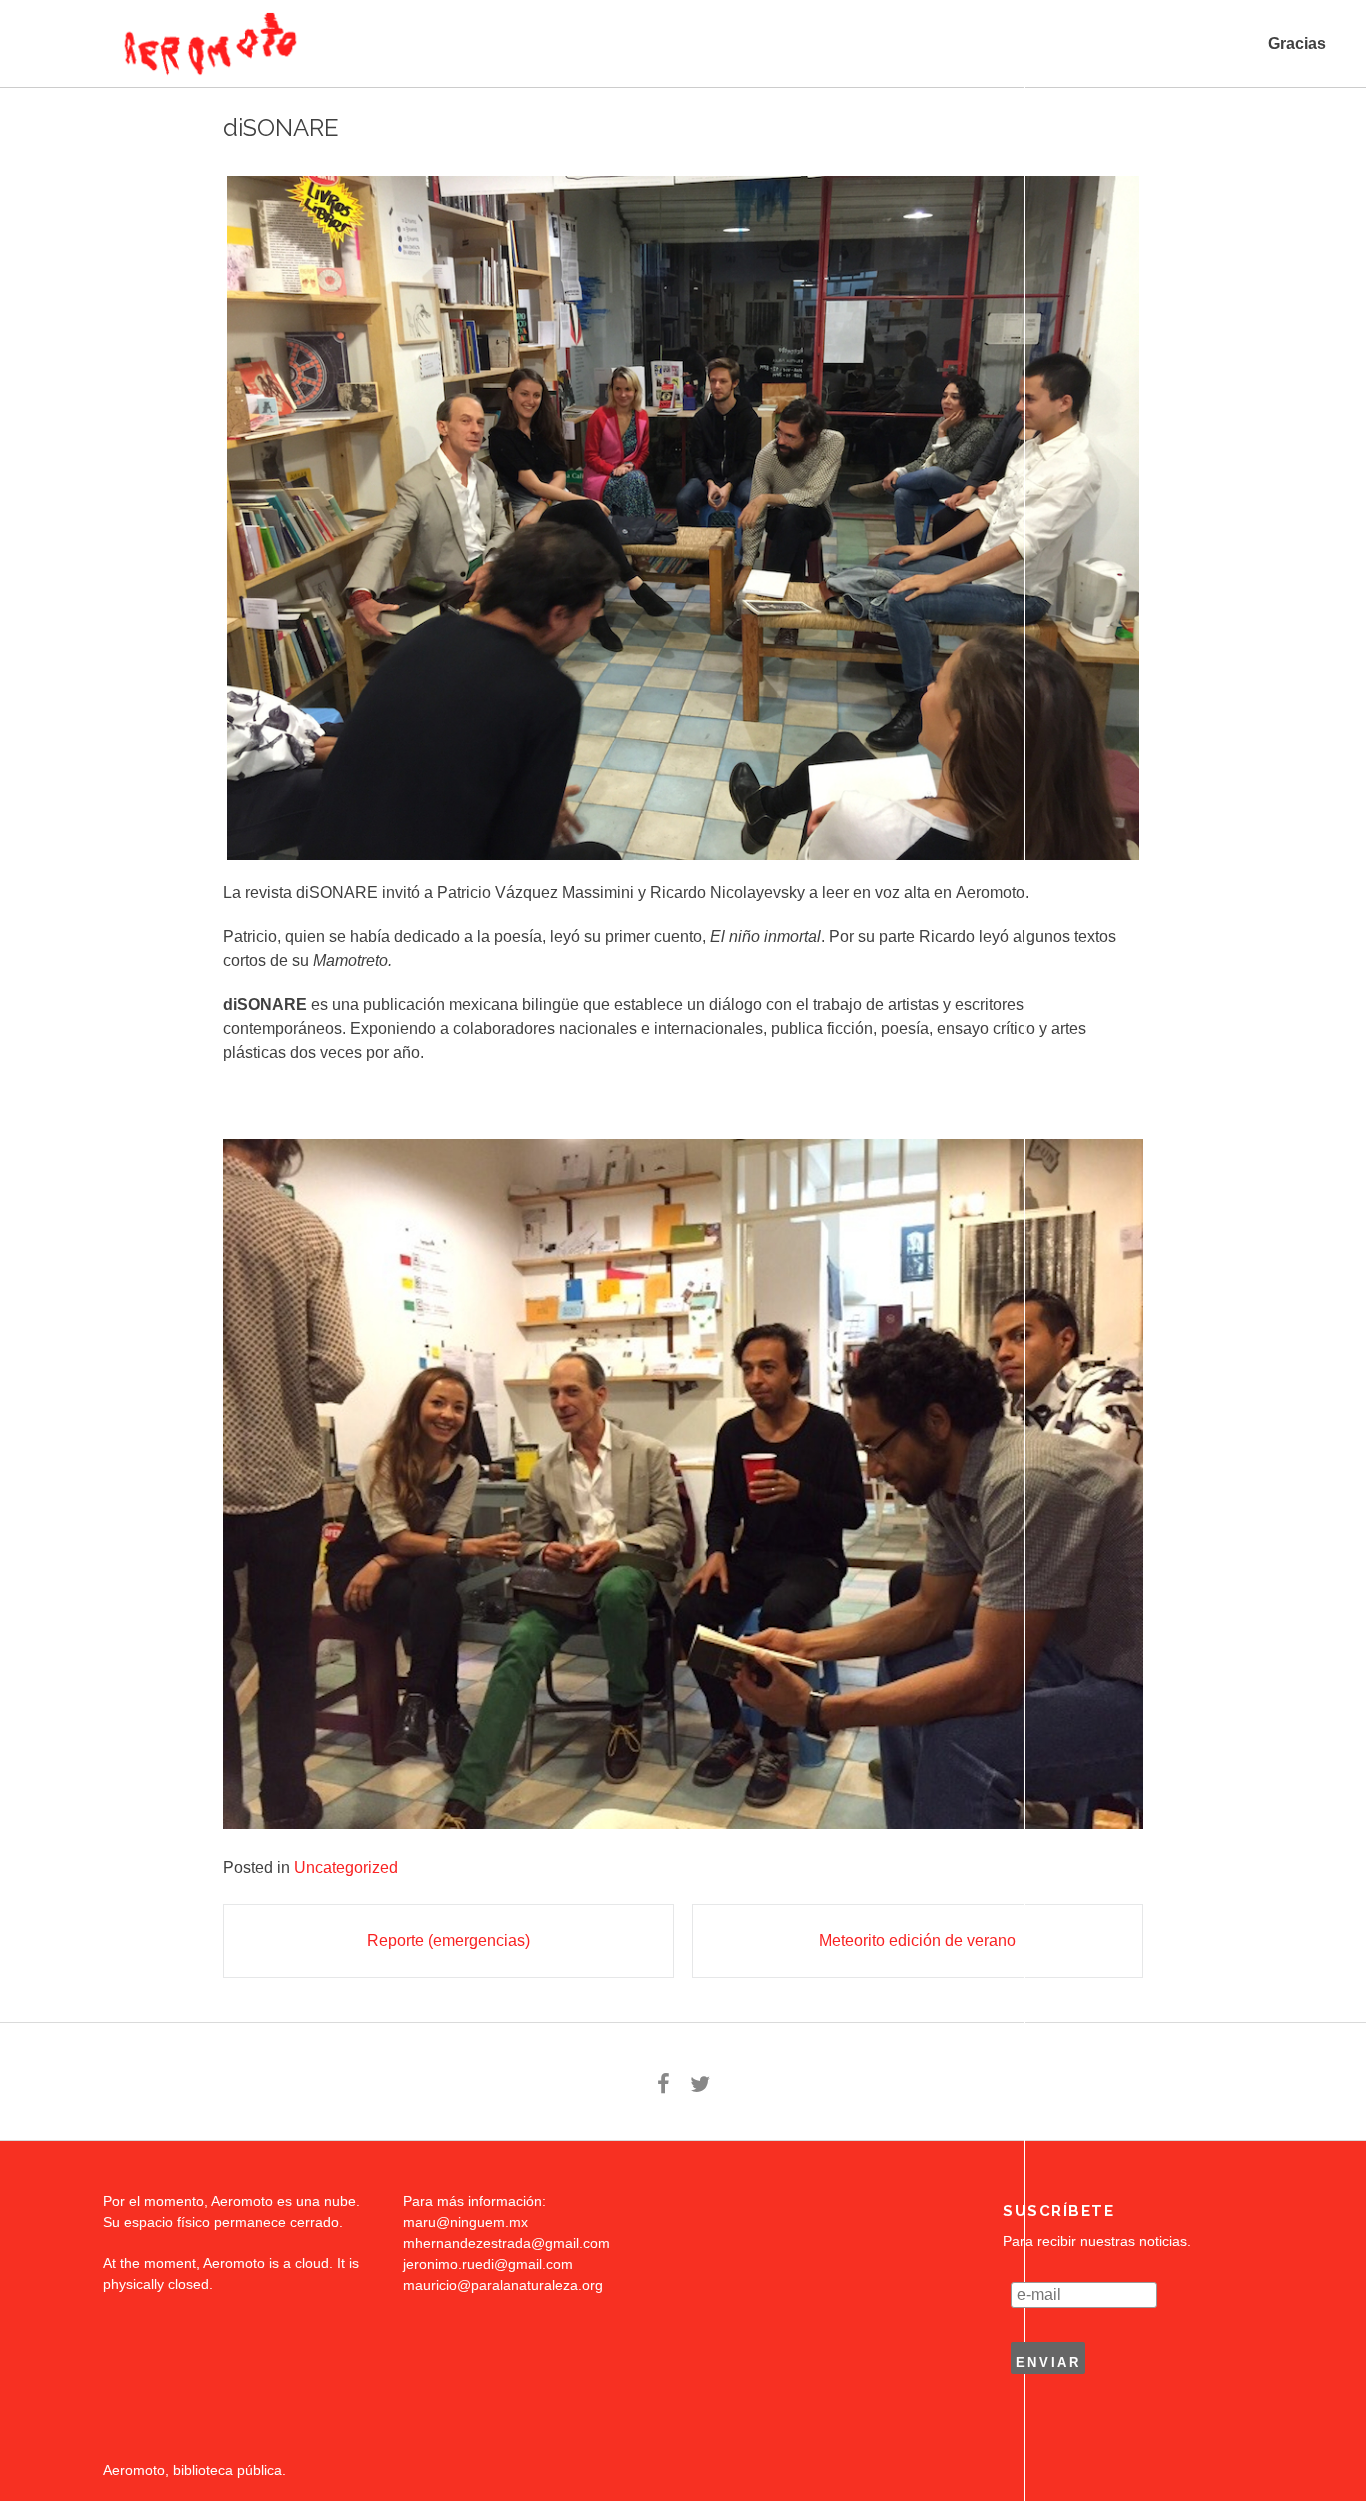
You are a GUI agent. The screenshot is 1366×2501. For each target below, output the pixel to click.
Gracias (1297, 43)
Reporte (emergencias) (448, 1940)
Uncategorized (346, 1867)
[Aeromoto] (207, 44)
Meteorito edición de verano (917, 1940)
